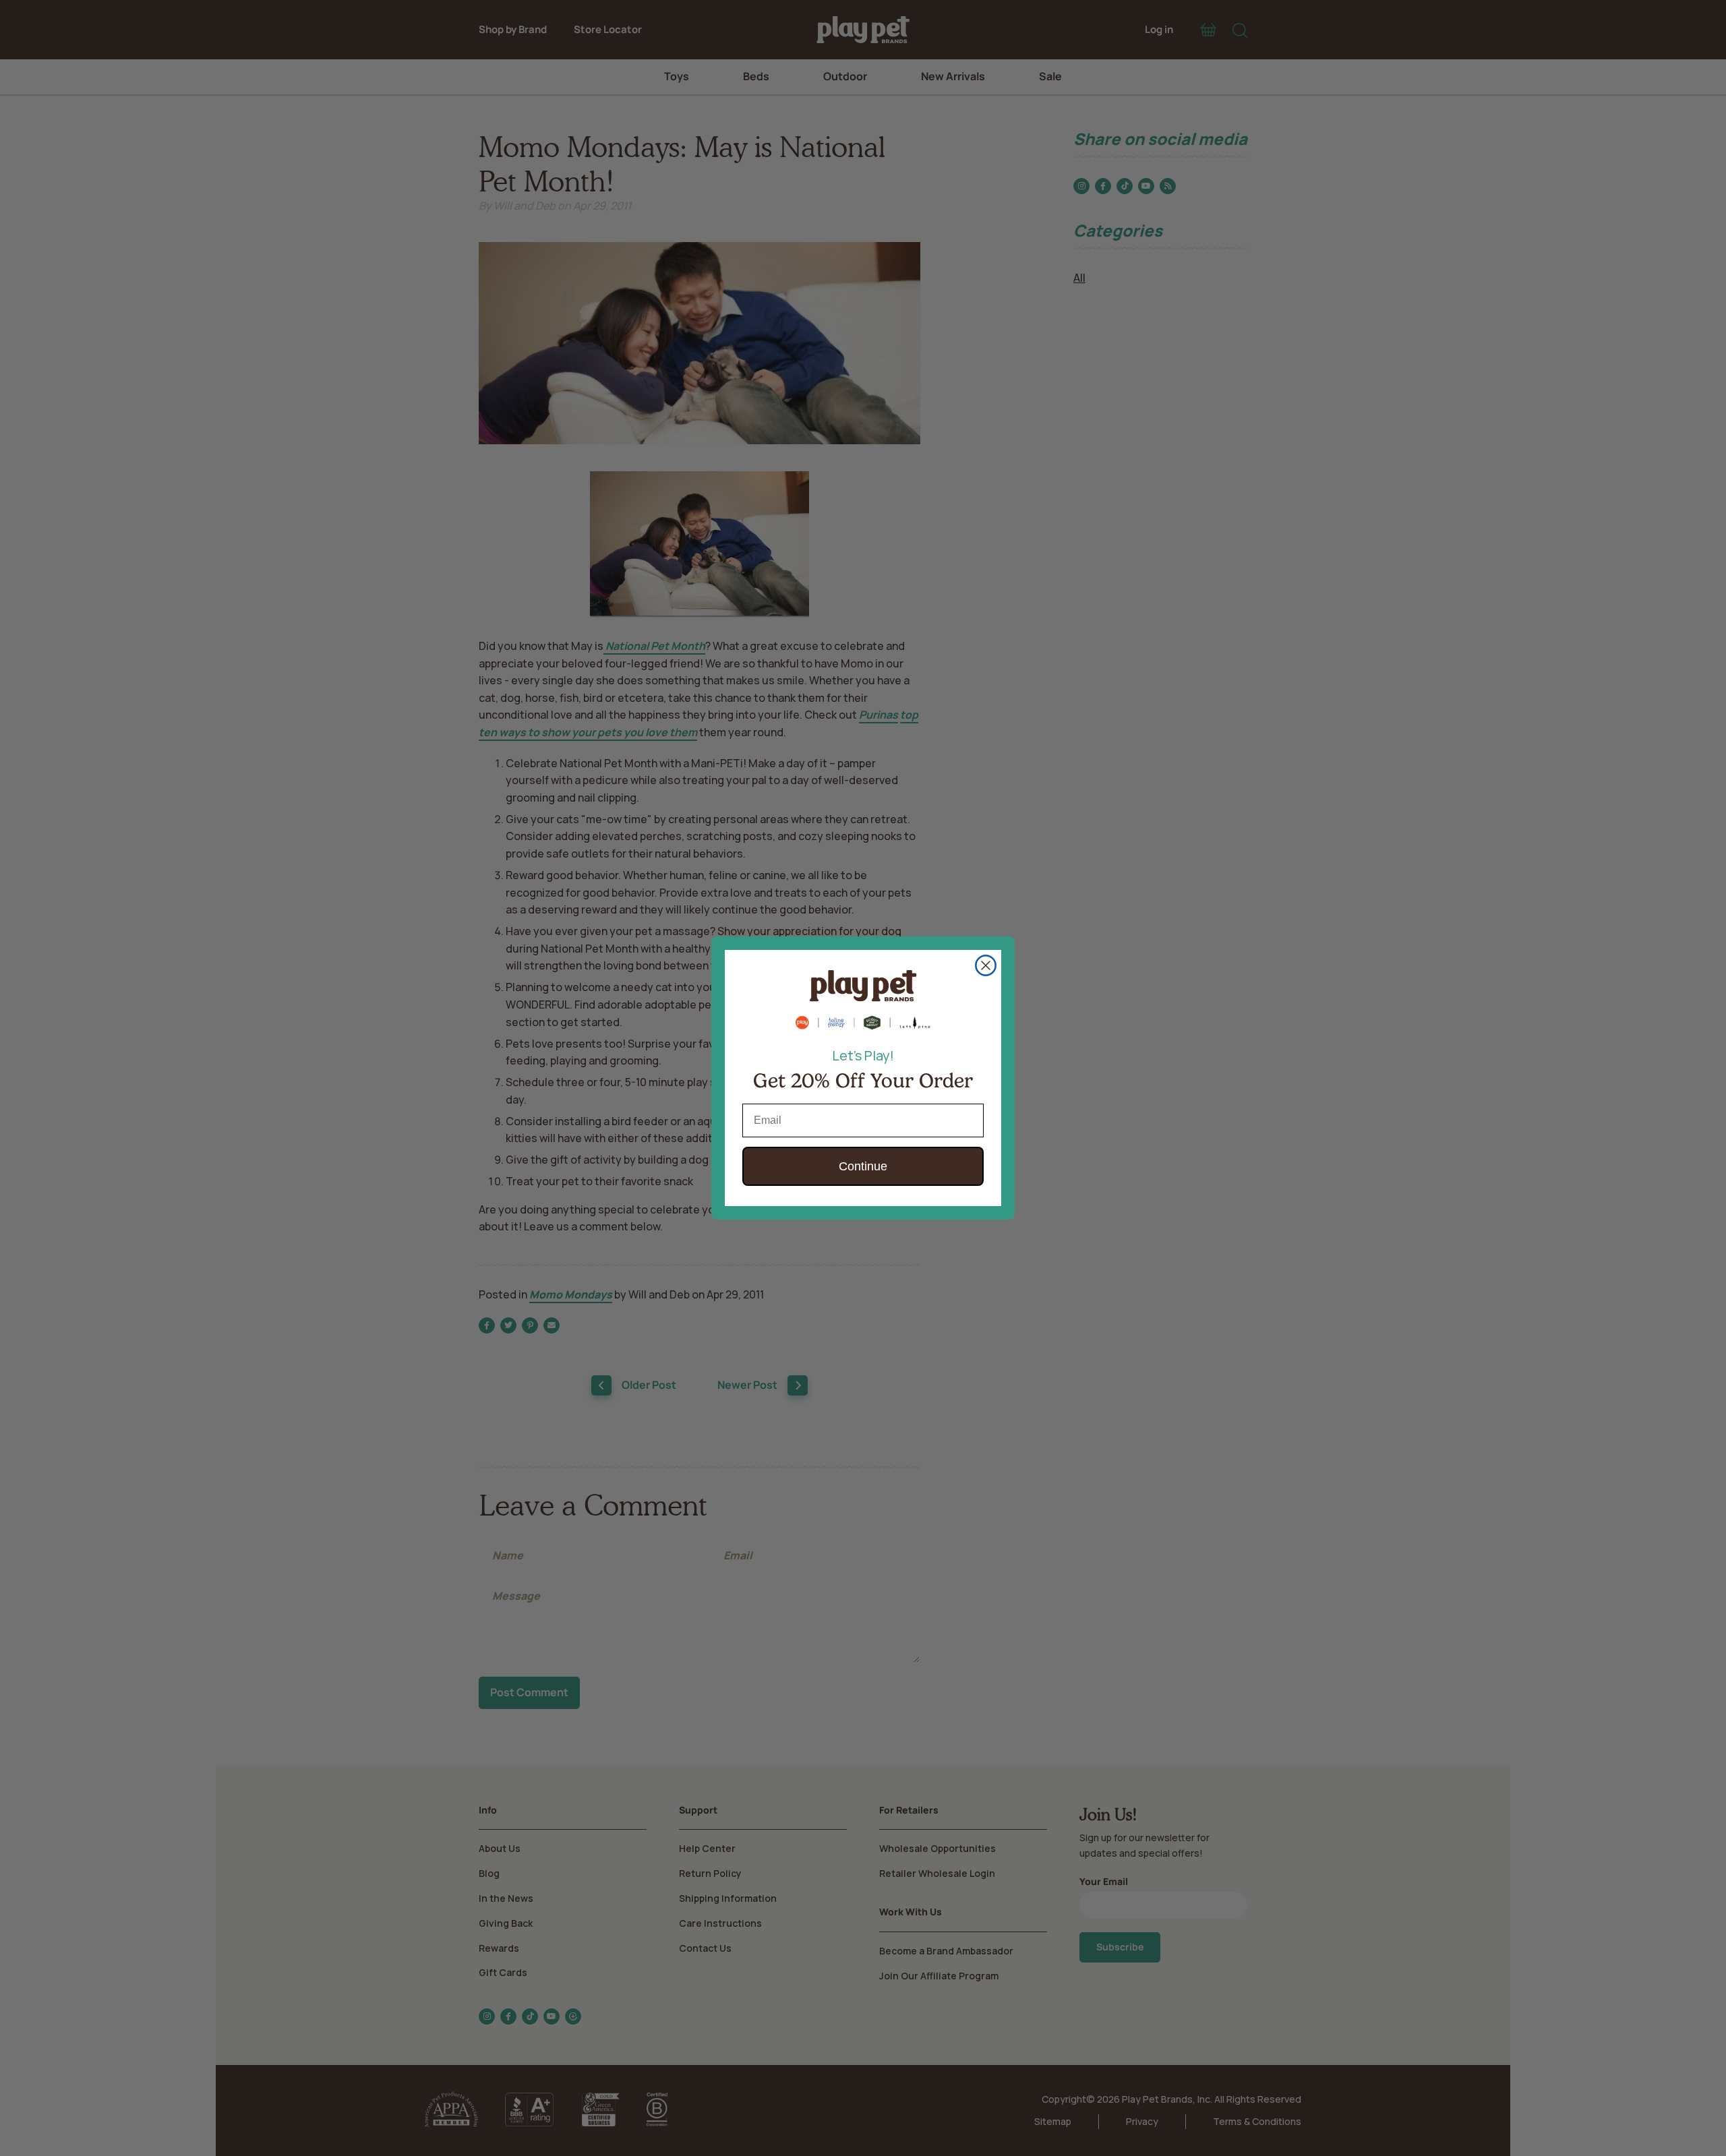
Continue (863, 1166)
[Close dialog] (986, 965)
